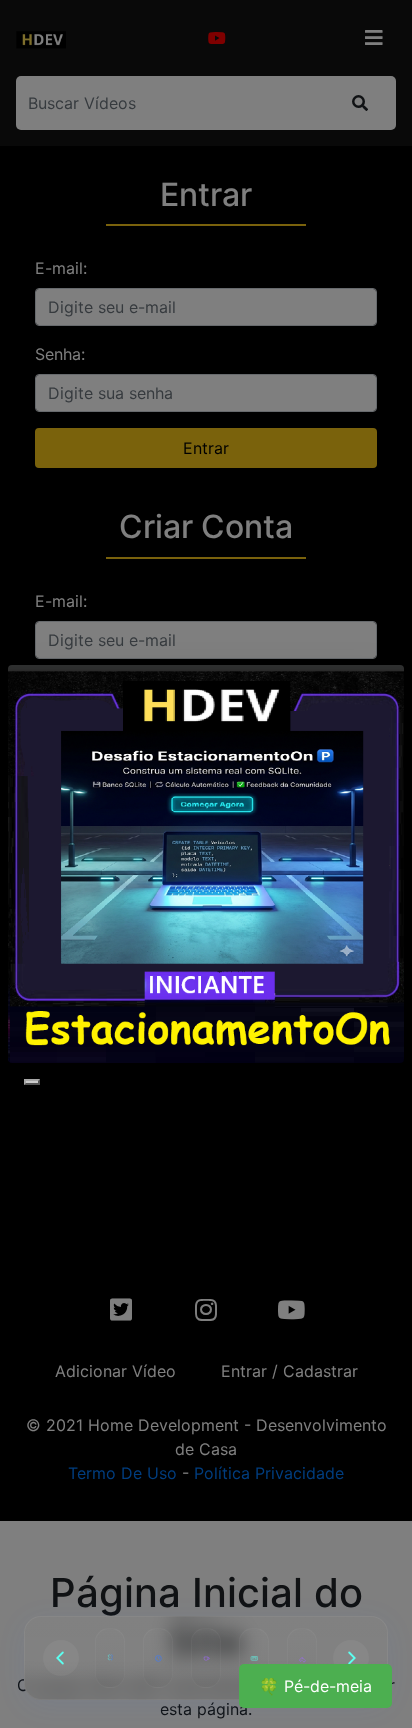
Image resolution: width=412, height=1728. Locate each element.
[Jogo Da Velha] (110, 1658)
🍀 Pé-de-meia (315, 1686)
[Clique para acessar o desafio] (206, 863)
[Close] (32, 1082)
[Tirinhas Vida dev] (206, 1658)
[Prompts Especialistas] (254, 1658)
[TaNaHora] (158, 1658)
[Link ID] (302, 1658)
